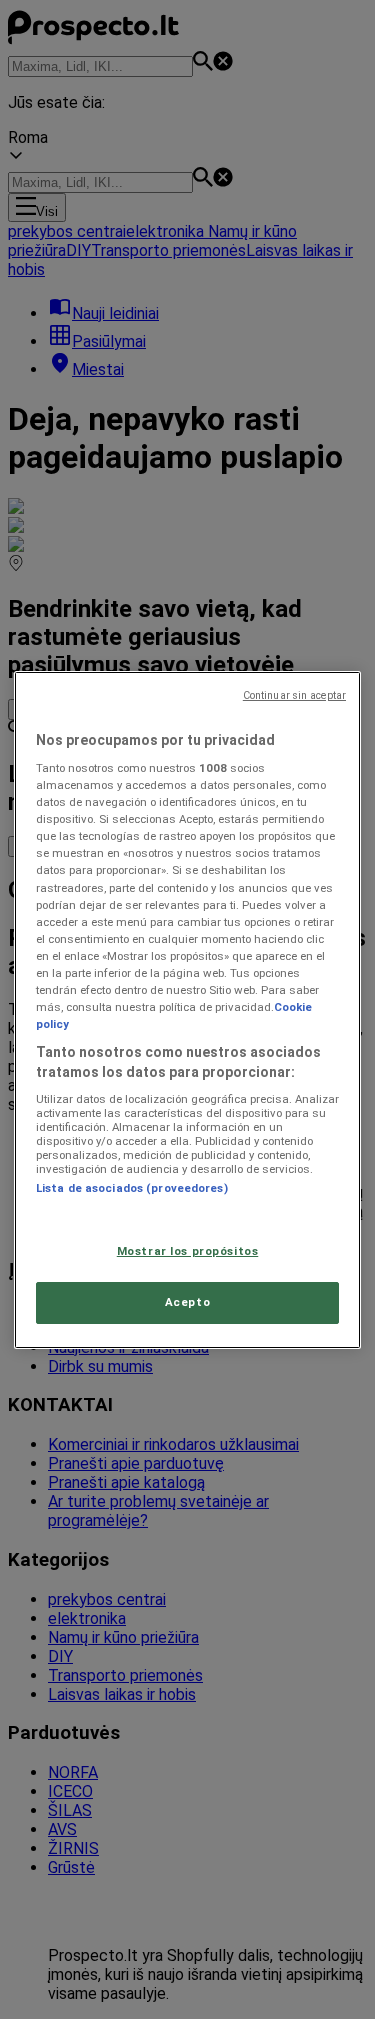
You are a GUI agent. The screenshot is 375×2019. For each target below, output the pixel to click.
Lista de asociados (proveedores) (132, 1188)
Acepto (187, 1302)
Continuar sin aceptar (294, 695)
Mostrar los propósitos (188, 1251)
